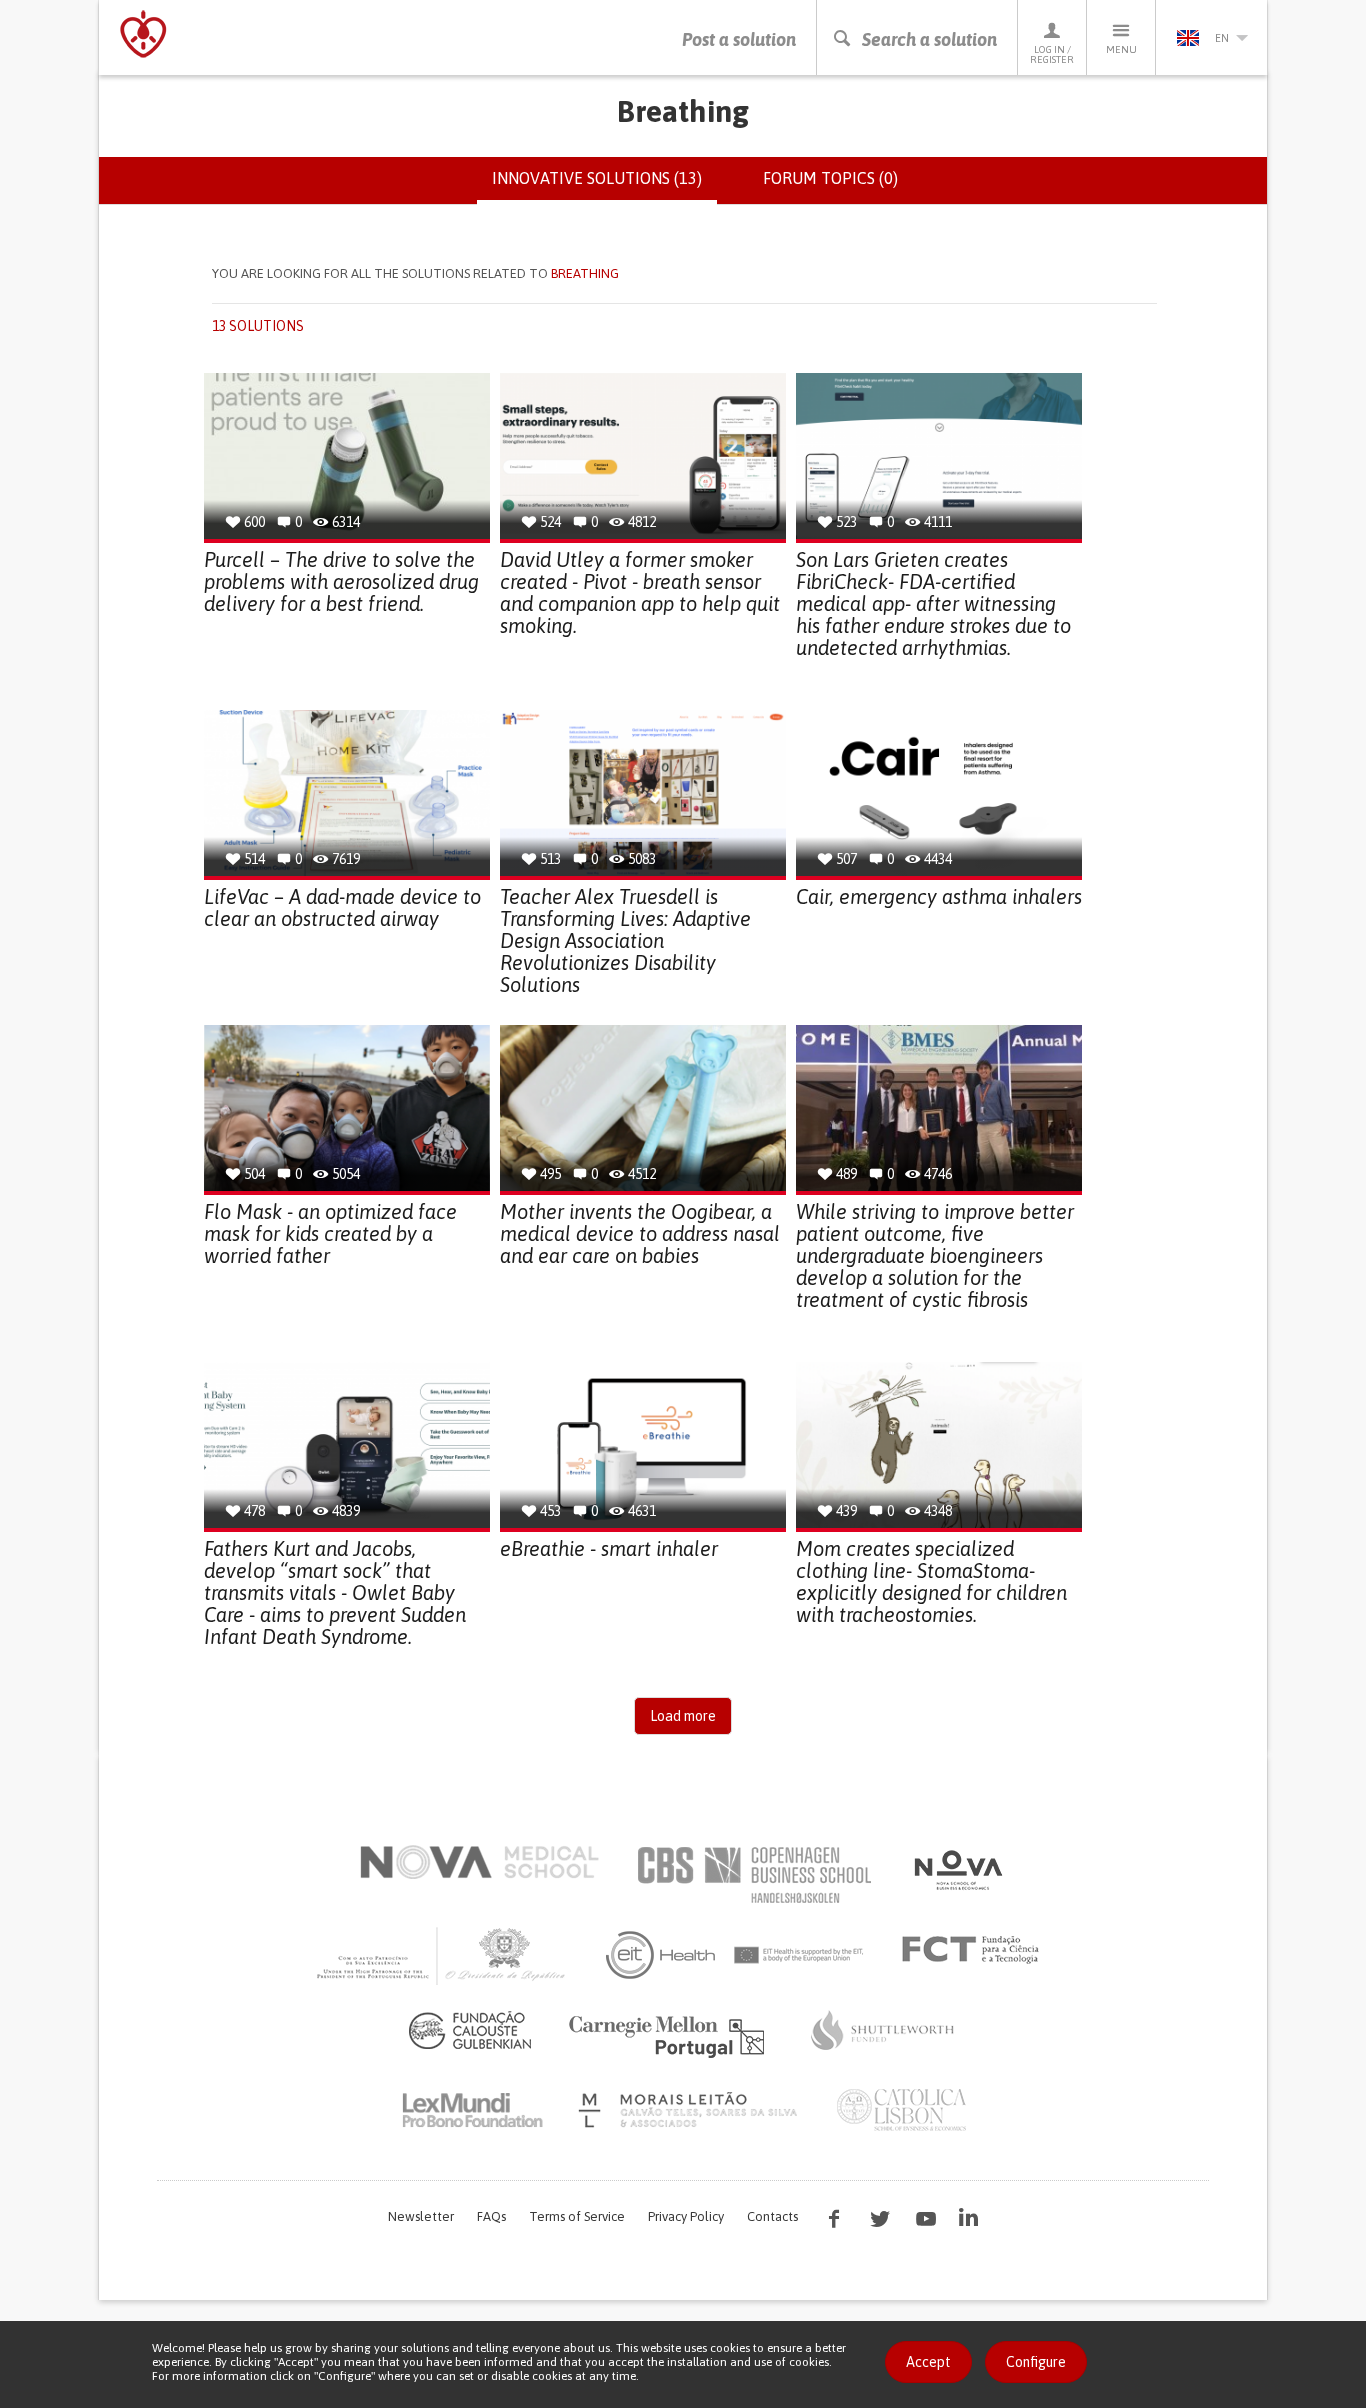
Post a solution (739, 39)
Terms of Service (577, 2216)
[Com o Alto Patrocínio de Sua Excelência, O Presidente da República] (443, 1955)
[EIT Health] (735, 1955)
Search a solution (929, 39)
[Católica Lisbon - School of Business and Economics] (902, 2110)
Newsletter (421, 2216)
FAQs (491, 2216)
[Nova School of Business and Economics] (957, 1870)
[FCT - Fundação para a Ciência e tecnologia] (975, 1950)
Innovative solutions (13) (604, 187)
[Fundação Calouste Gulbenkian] (470, 2030)
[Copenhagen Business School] (753, 1875)
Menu (1121, 49)
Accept (928, 2362)
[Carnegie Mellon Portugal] (670, 2035)
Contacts (772, 2216)
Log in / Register (1052, 54)
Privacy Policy (686, 2216)
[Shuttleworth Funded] (883, 2030)
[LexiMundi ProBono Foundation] (472, 2110)
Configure (1036, 2362)
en (1222, 38)
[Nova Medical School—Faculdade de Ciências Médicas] (479, 1862)
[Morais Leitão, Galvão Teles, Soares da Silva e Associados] (690, 2110)
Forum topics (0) (830, 178)
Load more (683, 1716)
